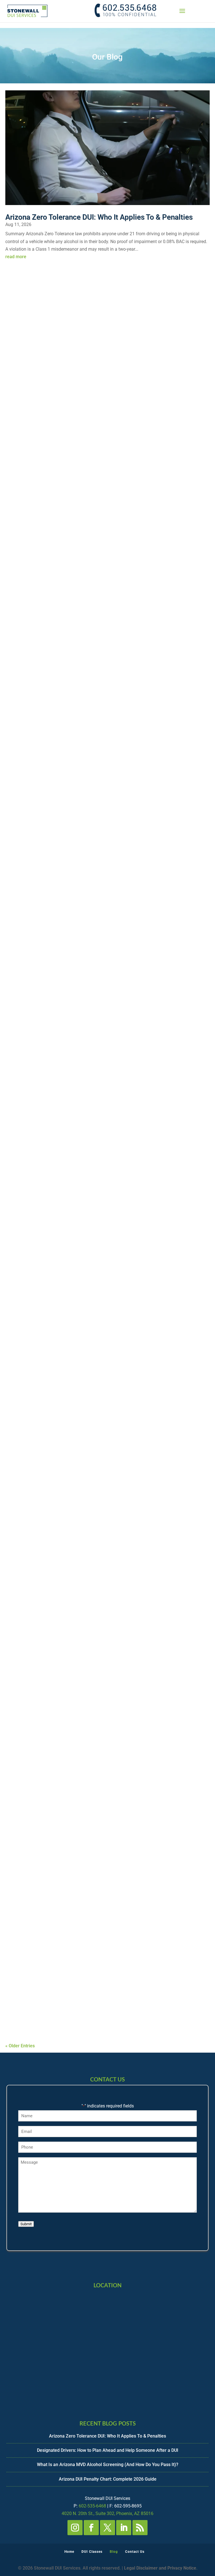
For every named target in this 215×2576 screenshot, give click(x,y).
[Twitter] (107, 2528)
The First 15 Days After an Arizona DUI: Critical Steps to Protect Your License (101, 1392)
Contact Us (135, 2552)
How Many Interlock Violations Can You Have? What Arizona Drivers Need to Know (95, 1003)
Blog (114, 2552)
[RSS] (140, 2528)
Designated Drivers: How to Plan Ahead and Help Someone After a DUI (106, 415)
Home (69, 2552)
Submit (26, 2224)
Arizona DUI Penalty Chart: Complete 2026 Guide (90, 808)
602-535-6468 (92, 2506)
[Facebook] (91, 2528)
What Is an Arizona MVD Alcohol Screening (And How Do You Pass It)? (102, 614)
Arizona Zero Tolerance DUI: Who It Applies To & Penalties (99, 217)
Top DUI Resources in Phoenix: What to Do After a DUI (97, 1198)
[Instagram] (75, 2528)
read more (16, 257)
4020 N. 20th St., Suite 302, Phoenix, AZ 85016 (107, 2513)
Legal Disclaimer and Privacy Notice (160, 2568)
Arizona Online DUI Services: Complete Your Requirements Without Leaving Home (106, 1591)
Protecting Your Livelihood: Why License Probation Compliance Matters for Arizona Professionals (93, 1987)
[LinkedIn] (124, 2528)
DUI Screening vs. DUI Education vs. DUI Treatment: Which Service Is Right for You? (105, 1789)
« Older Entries (20, 2046)
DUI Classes (92, 2552)
